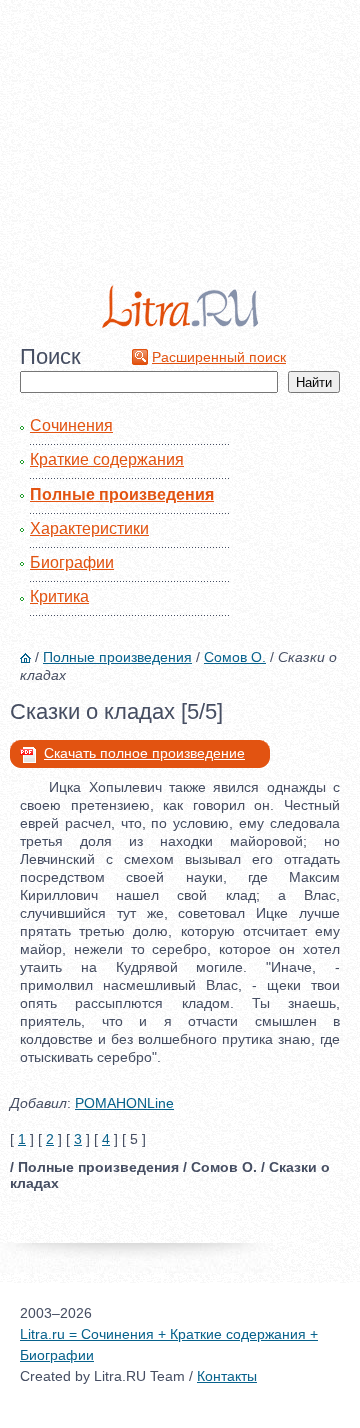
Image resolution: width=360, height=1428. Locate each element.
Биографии (72, 562)
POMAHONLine (124, 1103)
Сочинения (71, 425)
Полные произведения (122, 494)
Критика (59, 596)
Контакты (227, 1376)
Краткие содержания (107, 459)
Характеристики (89, 528)
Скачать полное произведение (144, 753)
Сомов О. (235, 657)
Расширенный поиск (219, 357)
